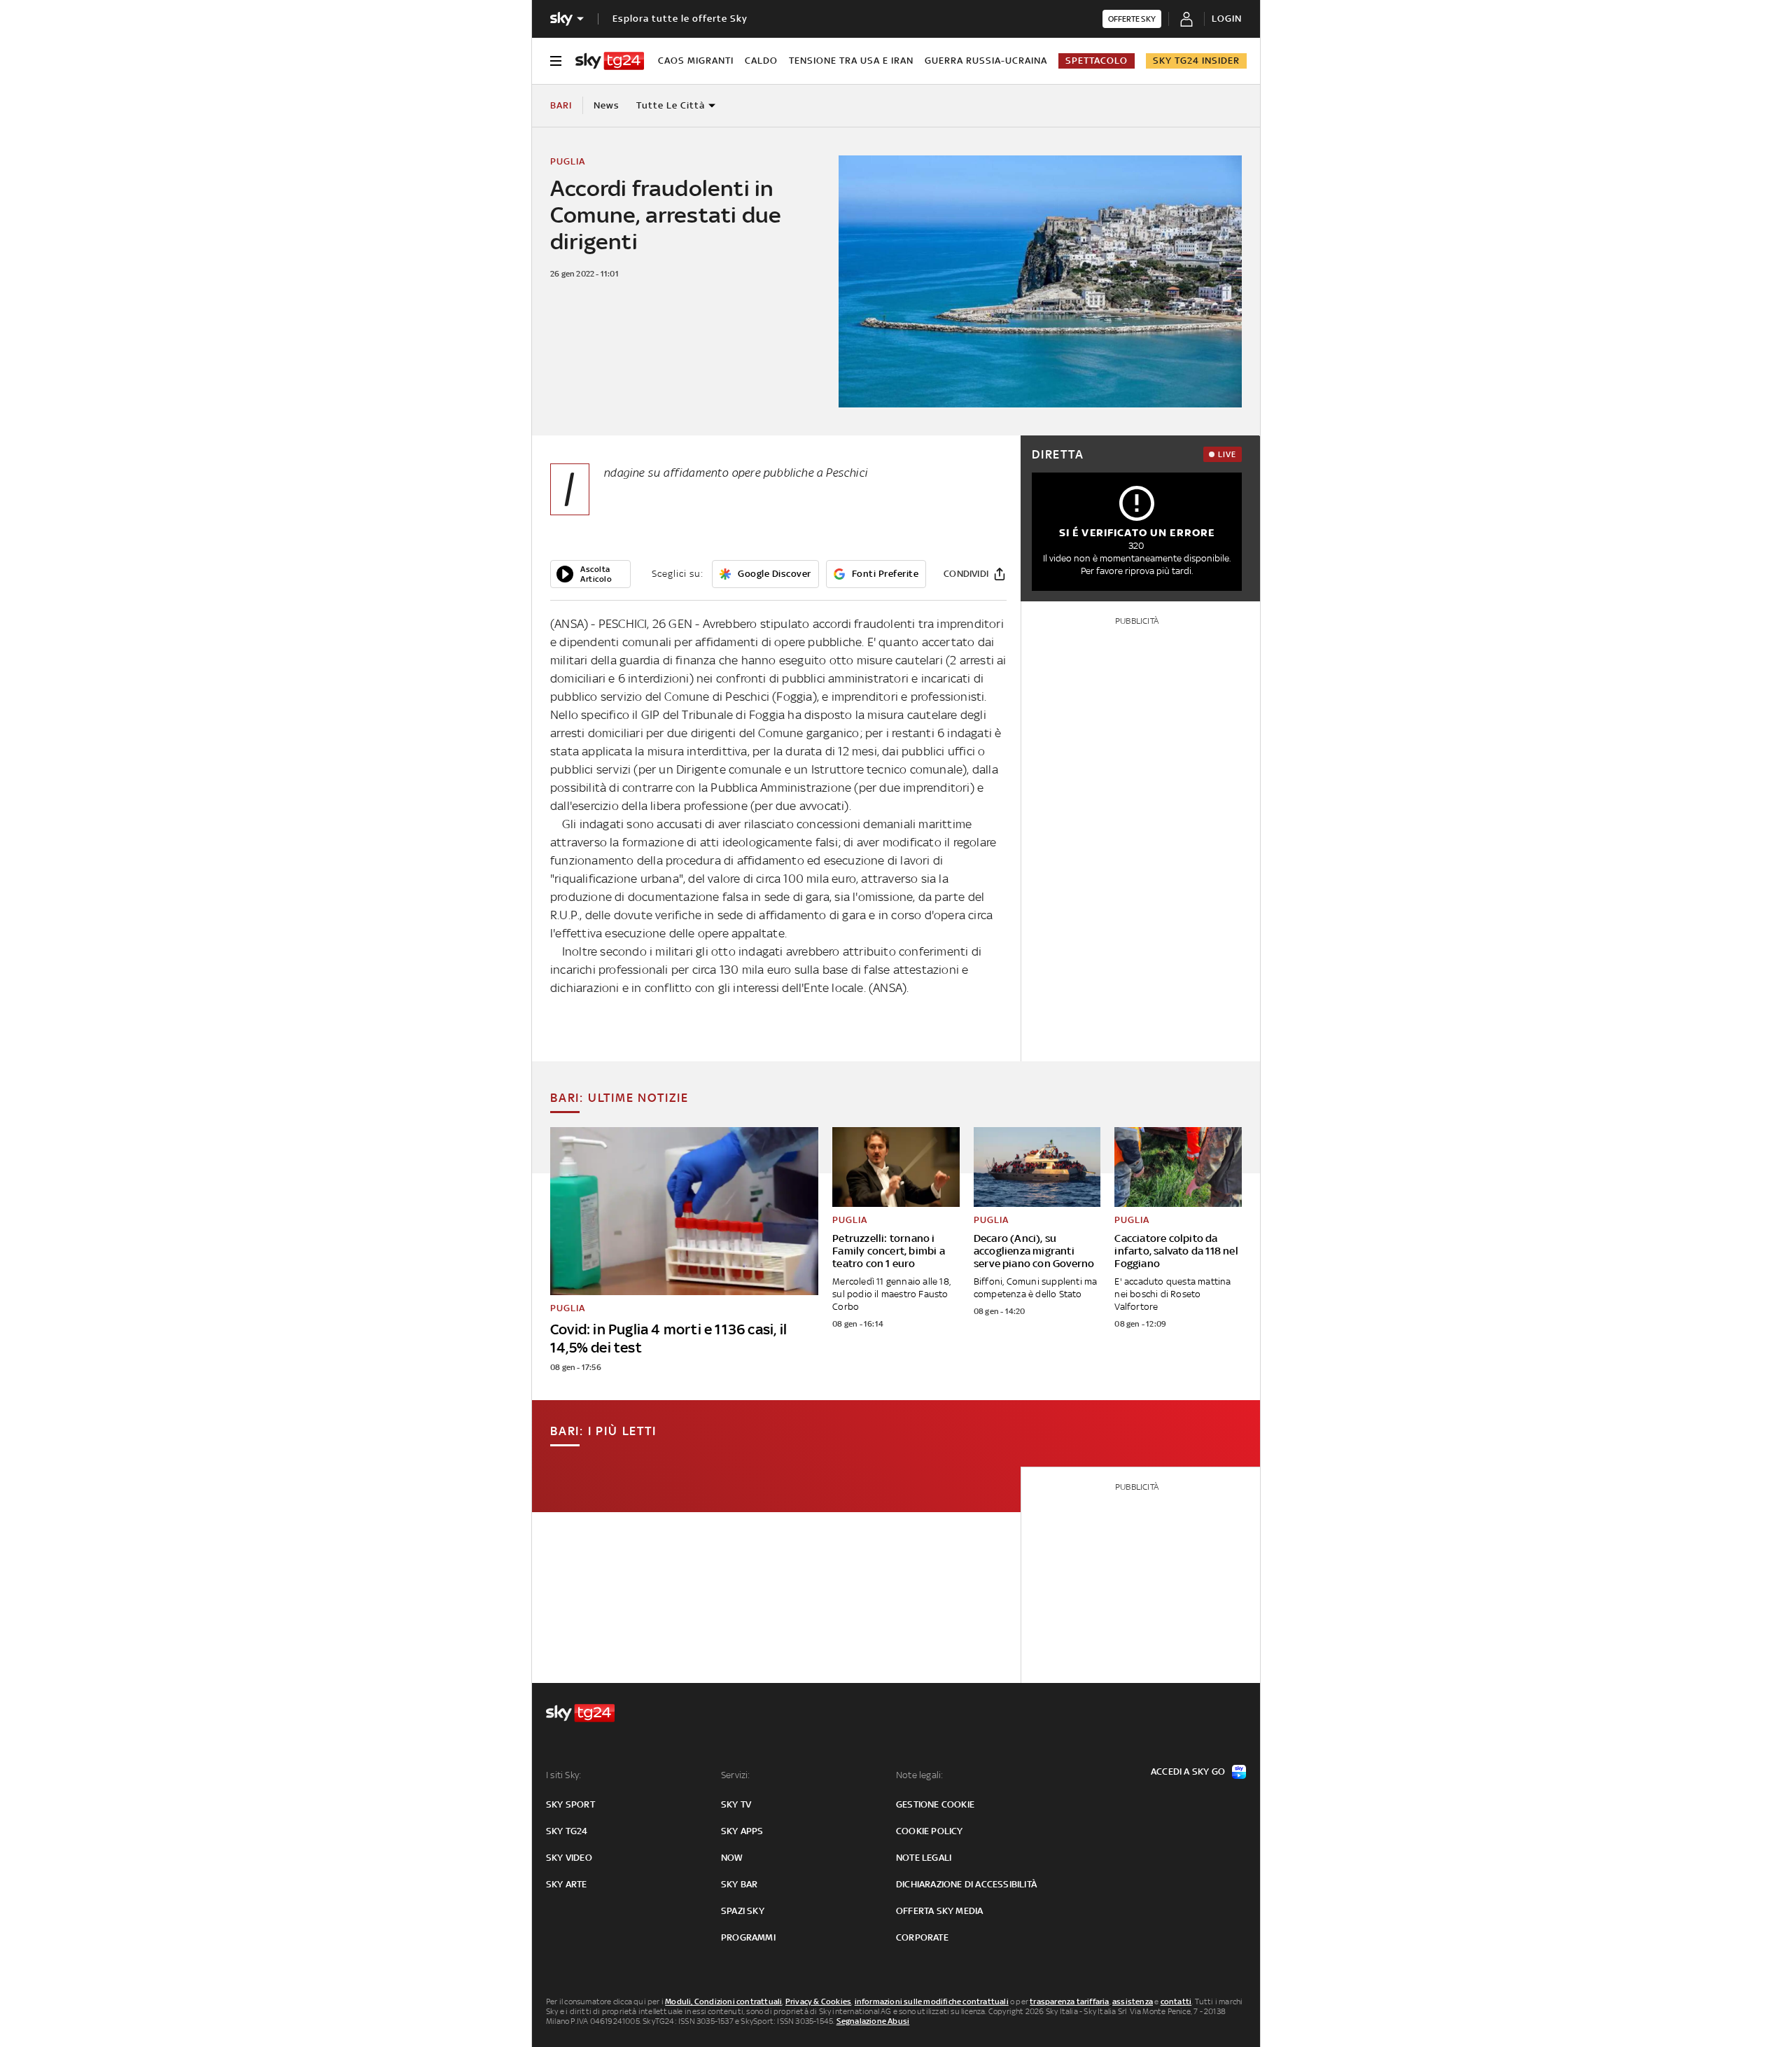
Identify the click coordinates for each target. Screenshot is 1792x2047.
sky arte (567, 1884)
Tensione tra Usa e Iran (851, 61)
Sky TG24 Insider (1196, 61)
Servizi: (736, 1775)
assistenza (1133, 2001)
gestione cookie (935, 1804)
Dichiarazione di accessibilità (966, 1884)
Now (732, 1858)
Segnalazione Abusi (873, 2021)
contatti (1176, 2001)
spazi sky (743, 1911)
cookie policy (930, 1831)
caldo (761, 61)
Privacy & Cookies (818, 2001)
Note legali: (919, 1775)
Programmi (748, 1937)
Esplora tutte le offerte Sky (680, 19)
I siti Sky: (563, 1775)
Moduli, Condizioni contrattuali (723, 2001)
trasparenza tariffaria (1069, 2001)
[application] (590, 574)
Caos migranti (696, 61)
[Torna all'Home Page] (610, 61)
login (1227, 19)
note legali (924, 1858)
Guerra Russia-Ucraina (986, 61)
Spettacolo (1097, 61)
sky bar (739, 1884)
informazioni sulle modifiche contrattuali (932, 2001)
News (607, 105)
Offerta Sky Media (939, 1911)
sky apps (742, 1831)
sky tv (736, 1804)
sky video (569, 1858)
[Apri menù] (556, 61)
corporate (922, 1937)
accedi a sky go (1188, 1772)
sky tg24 (567, 1831)
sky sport (570, 1804)
